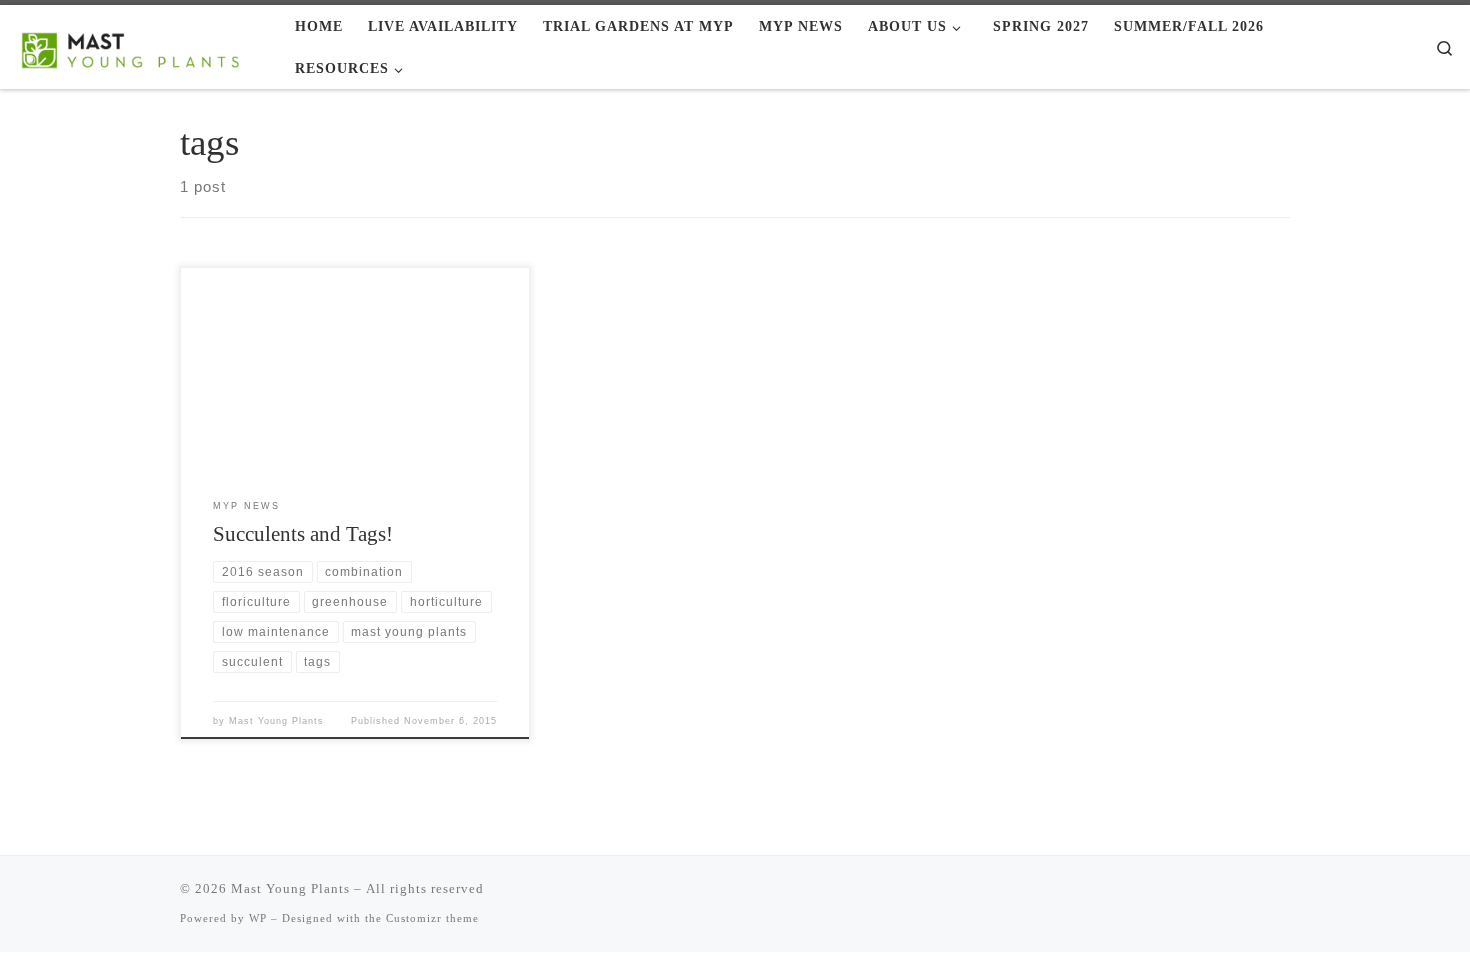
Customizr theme (432, 918)
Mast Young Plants (276, 721)
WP (258, 918)
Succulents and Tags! (303, 534)
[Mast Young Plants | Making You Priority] (140, 46)
